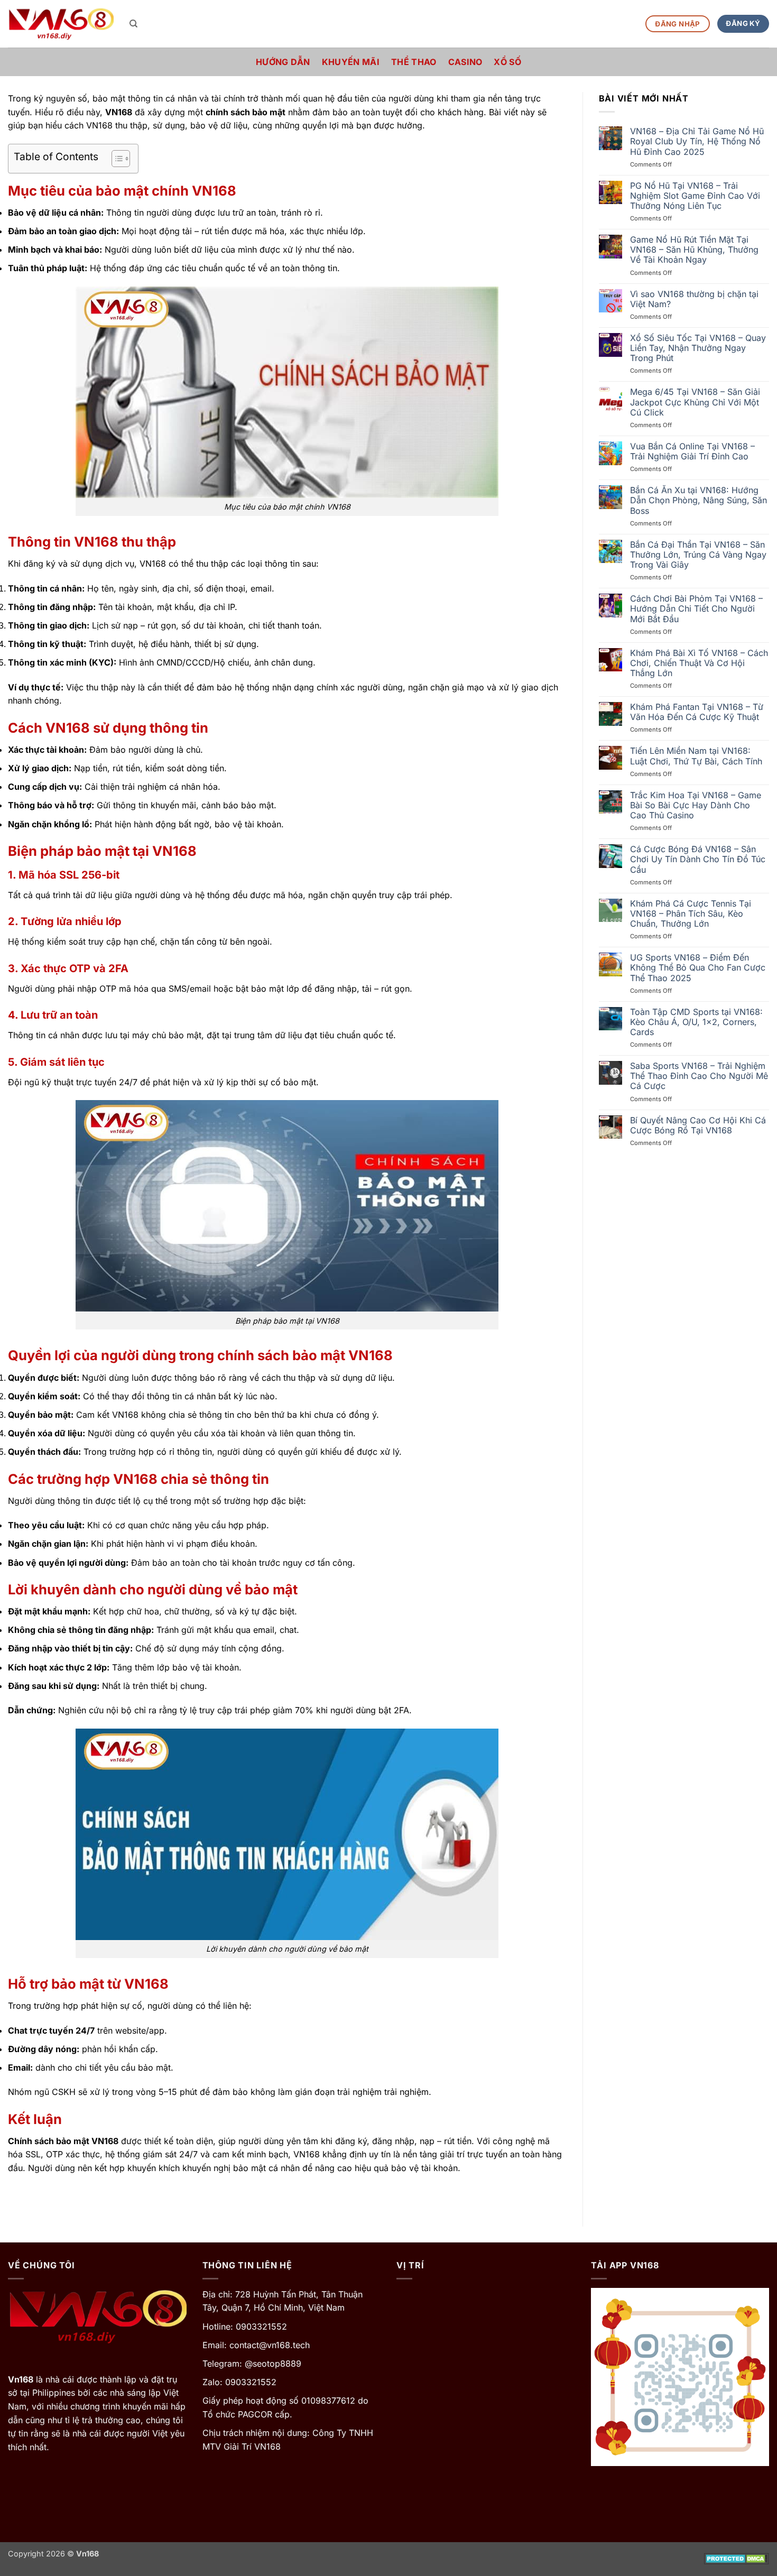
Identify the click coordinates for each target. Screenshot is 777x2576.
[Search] (133, 24)
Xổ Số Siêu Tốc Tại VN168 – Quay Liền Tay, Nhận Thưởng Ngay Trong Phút (698, 348)
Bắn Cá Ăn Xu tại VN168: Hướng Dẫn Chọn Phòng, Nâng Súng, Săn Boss (699, 500)
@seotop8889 (273, 2363)
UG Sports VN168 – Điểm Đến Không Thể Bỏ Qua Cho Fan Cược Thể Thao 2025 (698, 968)
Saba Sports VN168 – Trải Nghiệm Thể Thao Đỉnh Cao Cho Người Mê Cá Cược (699, 1076)
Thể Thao (414, 62)
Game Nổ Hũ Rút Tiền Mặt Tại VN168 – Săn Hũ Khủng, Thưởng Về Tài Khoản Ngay (694, 250)
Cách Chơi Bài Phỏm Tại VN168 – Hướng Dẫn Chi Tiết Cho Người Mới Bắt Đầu (696, 609)
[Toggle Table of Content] (115, 159)
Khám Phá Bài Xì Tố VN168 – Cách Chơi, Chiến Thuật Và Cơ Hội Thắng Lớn (699, 663)
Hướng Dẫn (283, 62)
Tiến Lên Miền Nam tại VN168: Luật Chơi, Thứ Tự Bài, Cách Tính (696, 756)
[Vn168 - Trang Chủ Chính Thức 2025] (61, 24)
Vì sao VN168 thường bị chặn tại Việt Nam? (694, 299)
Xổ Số (507, 62)
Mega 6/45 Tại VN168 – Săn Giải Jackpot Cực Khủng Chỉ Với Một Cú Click (695, 402)
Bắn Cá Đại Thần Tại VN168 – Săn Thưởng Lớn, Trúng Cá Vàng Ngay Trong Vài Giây (698, 555)
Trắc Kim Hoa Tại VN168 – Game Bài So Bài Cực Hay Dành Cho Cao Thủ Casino (696, 805)
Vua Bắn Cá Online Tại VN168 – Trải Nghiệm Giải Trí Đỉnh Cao (692, 451)
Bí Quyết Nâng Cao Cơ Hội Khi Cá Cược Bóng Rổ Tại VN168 (698, 1125)
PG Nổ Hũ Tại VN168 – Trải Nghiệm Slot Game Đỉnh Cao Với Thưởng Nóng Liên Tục (695, 196)
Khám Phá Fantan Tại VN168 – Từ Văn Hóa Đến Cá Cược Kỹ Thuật (697, 712)
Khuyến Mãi (351, 62)
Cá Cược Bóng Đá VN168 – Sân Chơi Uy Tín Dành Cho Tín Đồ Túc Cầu (698, 859)
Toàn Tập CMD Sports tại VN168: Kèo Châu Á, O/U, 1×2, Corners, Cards (696, 1022)
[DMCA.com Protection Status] (737, 2558)
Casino (465, 62)
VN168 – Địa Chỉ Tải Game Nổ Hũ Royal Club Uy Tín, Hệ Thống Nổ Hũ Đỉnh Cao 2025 (697, 141)
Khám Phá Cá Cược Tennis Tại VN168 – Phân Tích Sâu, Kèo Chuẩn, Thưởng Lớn (691, 914)
